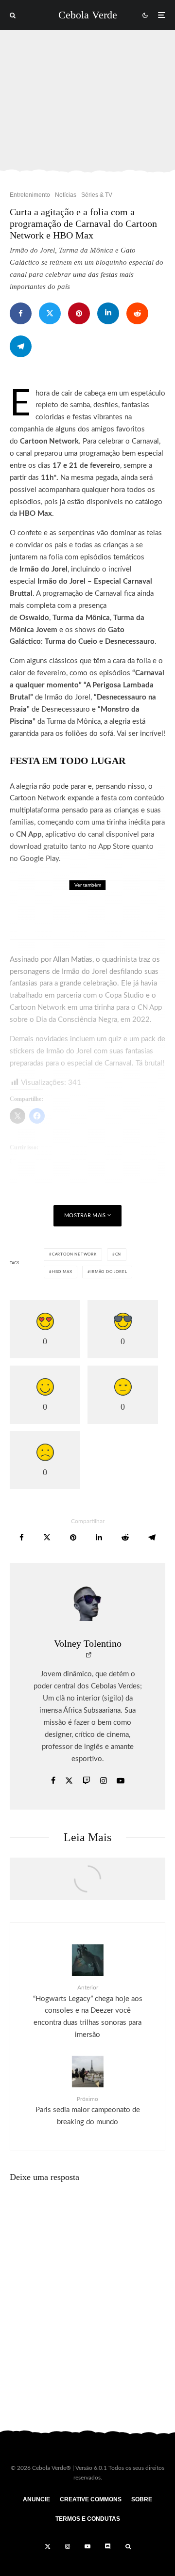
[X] (48, 2546)
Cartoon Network (74, 1255)
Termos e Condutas (88, 2519)
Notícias (66, 195)
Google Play (39, 859)
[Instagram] (68, 2546)
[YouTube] (87, 2546)
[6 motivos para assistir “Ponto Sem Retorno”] (87, 1884)
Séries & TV (97, 195)
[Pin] (79, 313)
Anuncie (36, 2499)
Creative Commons (91, 2499)
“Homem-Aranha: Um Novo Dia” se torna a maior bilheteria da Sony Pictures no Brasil (111, 916)
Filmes (67, 894)
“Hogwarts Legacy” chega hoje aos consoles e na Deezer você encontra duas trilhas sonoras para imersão (88, 2012)
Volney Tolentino (88, 1643)
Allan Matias (73, 960)
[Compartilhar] (21, 313)
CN (118, 1255)
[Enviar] (137, 313)
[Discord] (108, 2546)
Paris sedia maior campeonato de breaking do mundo (88, 2111)
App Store (114, 847)
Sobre (142, 2499)
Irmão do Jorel (109, 1272)
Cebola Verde (88, 15)
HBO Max (62, 1272)
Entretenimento (30, 195)
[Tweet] (50, 313)
